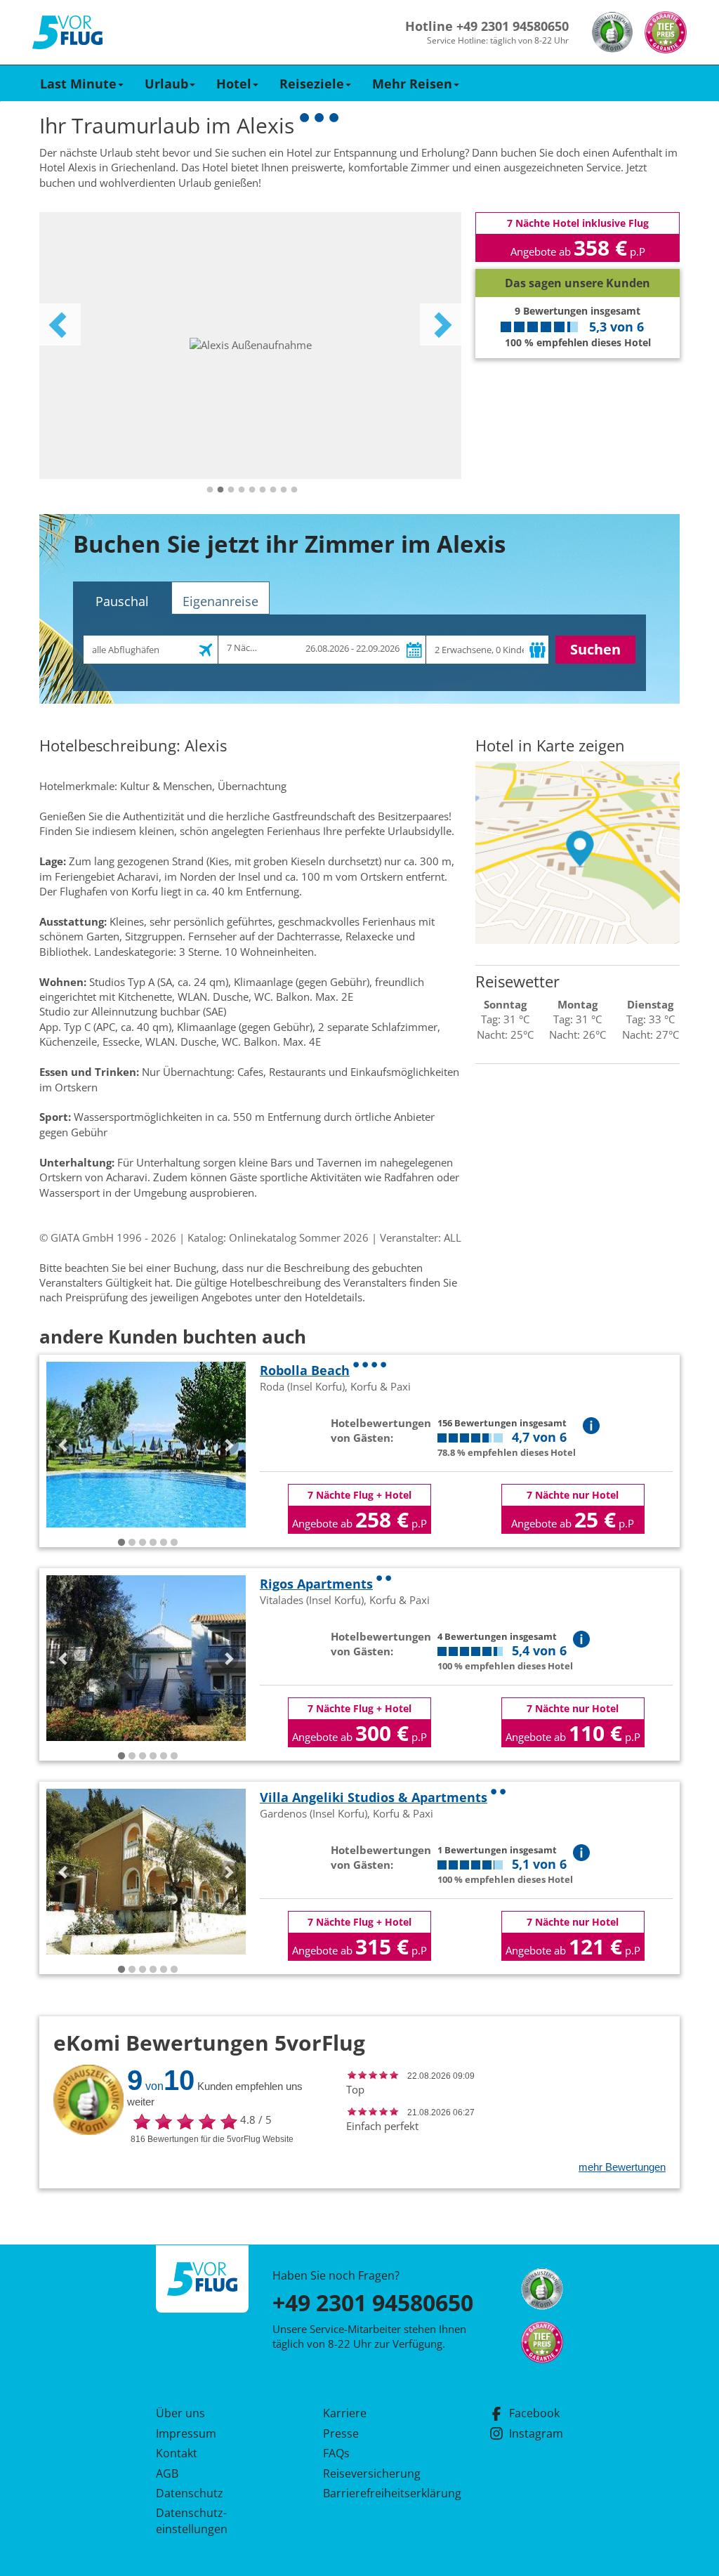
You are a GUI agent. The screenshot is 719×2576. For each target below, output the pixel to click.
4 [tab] (242, 490)
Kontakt (177, 2453)
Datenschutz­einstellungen (192, 2521)
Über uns (180, 2413)
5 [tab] (252, 490)
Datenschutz (190, 2493)
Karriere (345, 2413)
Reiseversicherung (372, 2473)
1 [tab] (210, 490)
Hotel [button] (234, 84)
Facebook (534, 2413)
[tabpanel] (250, 346)
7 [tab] (273, 490)
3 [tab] (231, 490)
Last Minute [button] (78, 84)
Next (441, 324)
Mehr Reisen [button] (412, 84)
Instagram (536, 2433)
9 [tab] (294, 490)
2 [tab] (220, 490)
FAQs (336, 2453)
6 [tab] (263, 490)
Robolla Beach (305, 1370)
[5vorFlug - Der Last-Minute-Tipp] (67, 33)
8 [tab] (284, 490)
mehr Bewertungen (622, 2167)
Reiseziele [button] (312, 84)
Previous (60, 324)
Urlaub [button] (166, 84)
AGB (167, 2473)
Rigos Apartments (316, 1584)
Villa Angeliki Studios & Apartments (374, 1797)
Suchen (595, 649)
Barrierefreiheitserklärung (376, 2493)
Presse (341, 2433)
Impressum (186, 2433)
